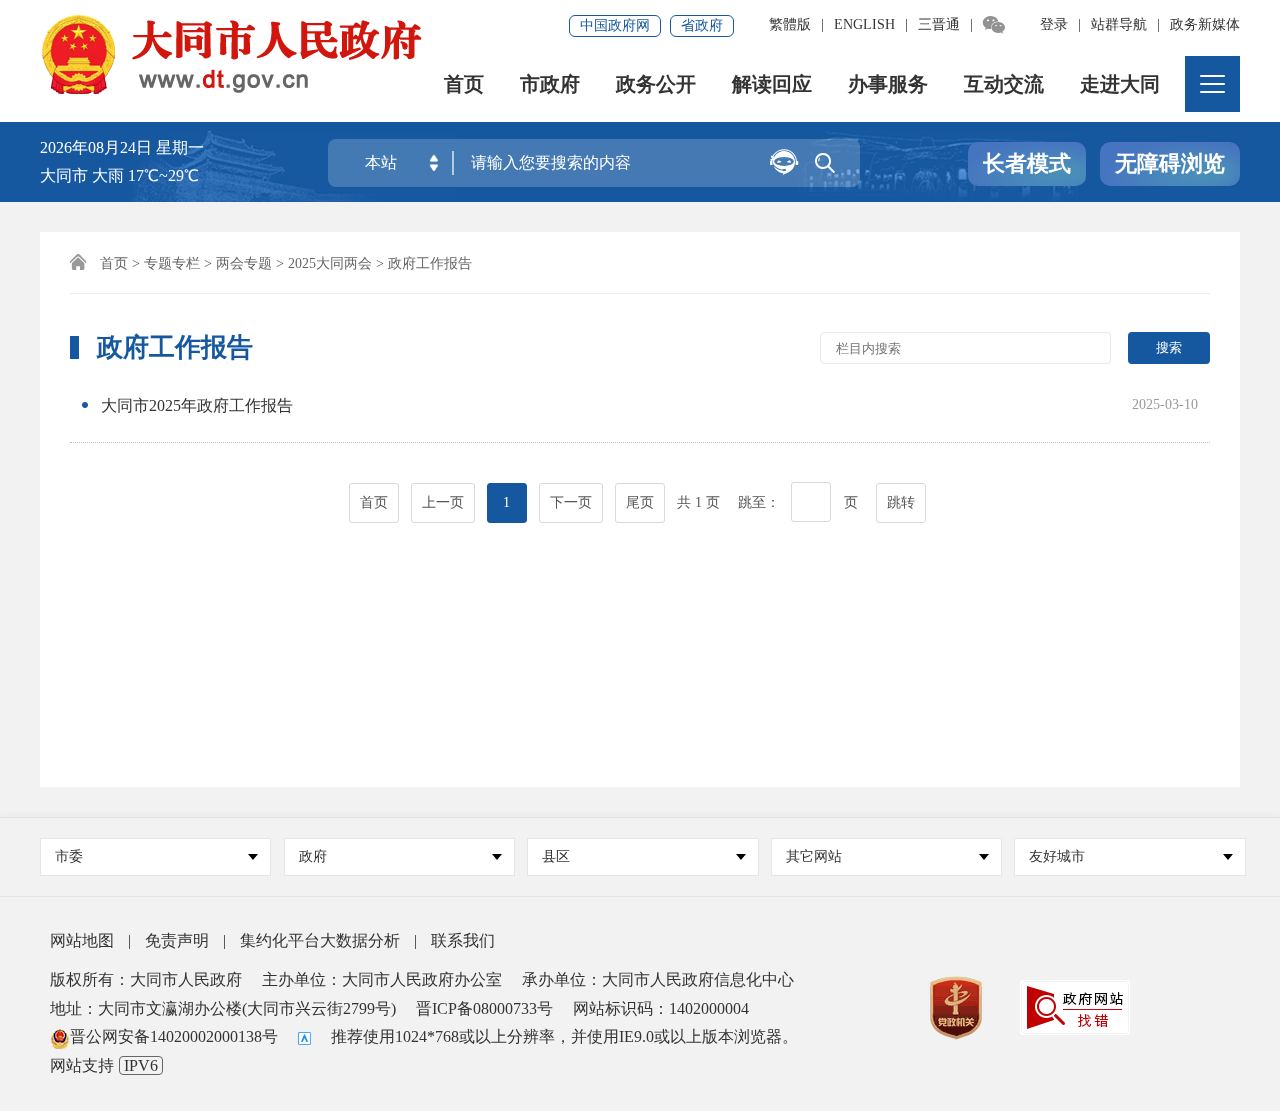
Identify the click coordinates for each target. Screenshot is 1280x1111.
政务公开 (656, 84)
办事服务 (888, 84)
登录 (1054, 24)
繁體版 (790, 24)
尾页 (640, 502)
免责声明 (177, 940)
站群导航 (1119, 24)
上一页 (443, 502)
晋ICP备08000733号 (484, 1008)
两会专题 (244, 263)
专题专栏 (172, 263)
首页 (464, 84)
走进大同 (1120, 84)
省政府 (702, 25)
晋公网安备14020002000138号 (174, 1036)
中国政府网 (615, 25)
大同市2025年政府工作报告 (197, 405)
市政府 (550, 84)
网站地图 (82, 940)
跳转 (901, 502)
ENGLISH (864, 24)
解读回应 (772, 84)
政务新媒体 (1205, 24)
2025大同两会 (330, 263)
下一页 (571, 502)
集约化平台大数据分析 (320, 940)
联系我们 (463, 940)
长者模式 (1027, 163)
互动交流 (1004, 84)
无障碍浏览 (1170, 163)
